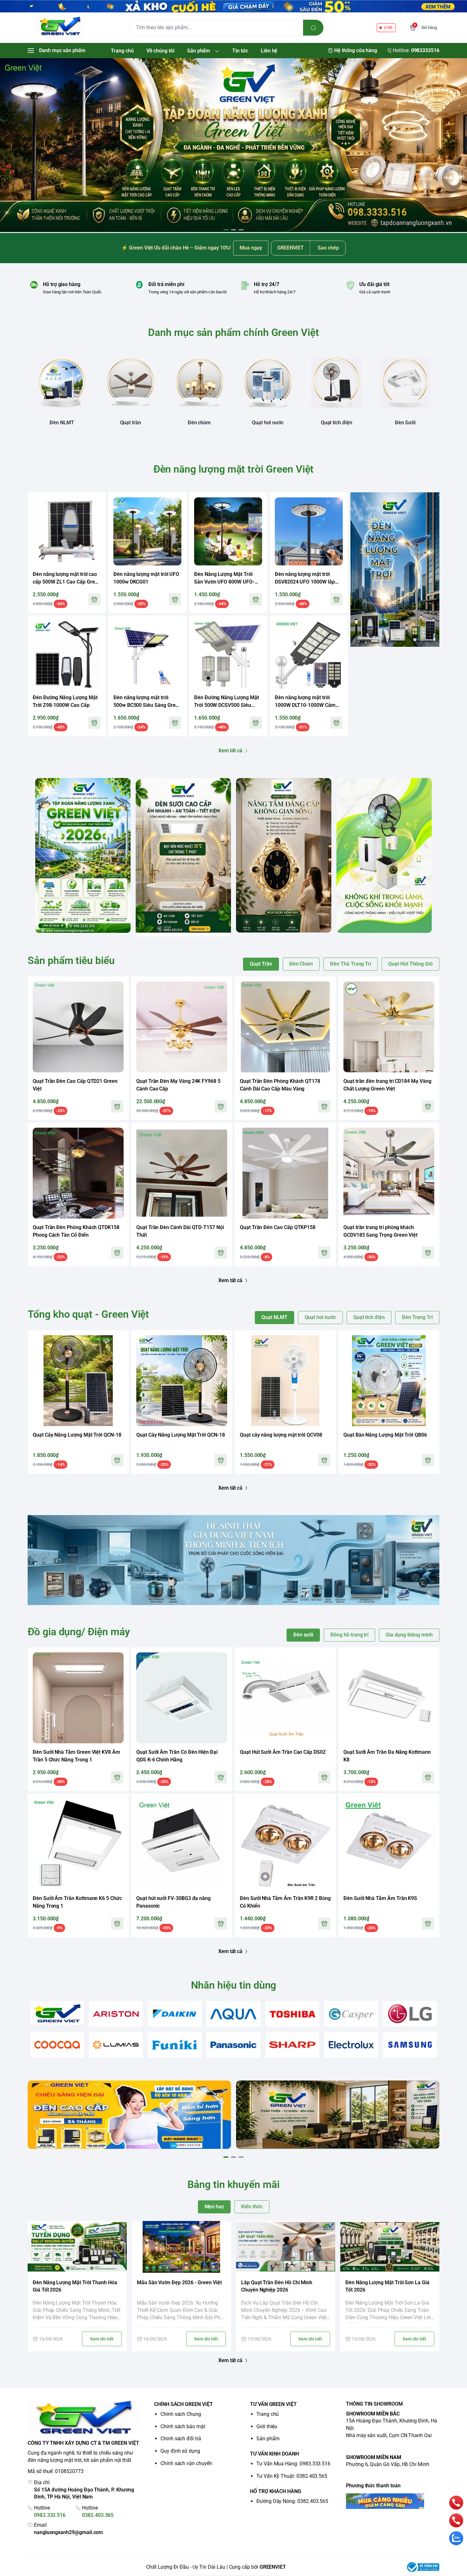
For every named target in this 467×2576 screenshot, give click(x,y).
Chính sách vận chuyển (186, 2463)
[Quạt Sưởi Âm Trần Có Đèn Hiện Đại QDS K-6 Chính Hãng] (182, 1698)
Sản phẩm (268, 2439)
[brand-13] (351, 2045)
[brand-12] (292, 2045)
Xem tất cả (230, 751)
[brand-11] (233, 2045)
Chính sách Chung (181, 2414)
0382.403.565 (98, 2515)
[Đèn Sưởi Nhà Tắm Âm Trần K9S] (389, 1844)
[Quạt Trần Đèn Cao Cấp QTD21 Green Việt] (78, 1027)
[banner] (83, 855)
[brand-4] (233, 2014)
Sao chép (328, 248)
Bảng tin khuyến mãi (233, 2184)
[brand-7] (410, 2014)
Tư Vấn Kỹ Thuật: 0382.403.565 (292, 2476)
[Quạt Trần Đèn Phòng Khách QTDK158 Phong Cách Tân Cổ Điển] (78, 1173)
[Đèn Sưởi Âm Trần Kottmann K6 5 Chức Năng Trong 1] (78, 1844)
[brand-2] (116, 2014)
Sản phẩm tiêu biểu (71, 960)
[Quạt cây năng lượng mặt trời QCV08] (285, 1381)
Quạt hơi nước (320, 1317)
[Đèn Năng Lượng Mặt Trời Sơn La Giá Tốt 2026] (390, 2247)
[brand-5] (292, 2014)
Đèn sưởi (303, 1635)
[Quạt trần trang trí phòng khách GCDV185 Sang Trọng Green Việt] (389, 1173)
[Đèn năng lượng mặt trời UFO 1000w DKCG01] (147, 531)
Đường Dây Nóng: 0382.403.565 (292, 2501)
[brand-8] (57, 2045)
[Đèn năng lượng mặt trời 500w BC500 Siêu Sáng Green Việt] (147, 655)
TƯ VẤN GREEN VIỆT (273, 2404)
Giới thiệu (267, 2426)
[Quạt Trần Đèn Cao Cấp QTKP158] (285, 1173)
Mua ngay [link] (251, 248)
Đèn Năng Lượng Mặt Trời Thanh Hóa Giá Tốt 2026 (75, 2286)
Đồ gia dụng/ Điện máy (79, 1632)
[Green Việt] (60, 28)
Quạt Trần (261, 964)
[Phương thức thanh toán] (393, 2501)
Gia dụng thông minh (409, 1635)
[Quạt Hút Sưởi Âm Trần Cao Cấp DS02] (285, 1698)
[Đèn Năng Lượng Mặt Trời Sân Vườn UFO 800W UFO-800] (228, 531)
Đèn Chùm (301, 964)
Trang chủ (267, 2414)
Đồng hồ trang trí (349, 1635)
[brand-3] (175, 2014)
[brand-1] (57, 2013)
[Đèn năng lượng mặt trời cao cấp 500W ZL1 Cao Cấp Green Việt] (67, 531)
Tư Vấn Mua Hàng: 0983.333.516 (293, 2464)
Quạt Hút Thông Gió (410, 964)
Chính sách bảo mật (183, 2426)
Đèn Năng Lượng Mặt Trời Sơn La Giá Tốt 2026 (387, 2286)
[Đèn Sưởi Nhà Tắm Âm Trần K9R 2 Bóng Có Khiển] (285, 1844)
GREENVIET (273, 2567)
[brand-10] (175, 2045)
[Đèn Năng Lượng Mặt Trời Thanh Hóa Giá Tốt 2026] (77, 2247)
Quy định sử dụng (180, 2451)
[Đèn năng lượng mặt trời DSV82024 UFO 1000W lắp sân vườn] (309, 531)
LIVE (388, 27)
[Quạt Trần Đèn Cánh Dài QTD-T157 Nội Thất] (182, 1173)
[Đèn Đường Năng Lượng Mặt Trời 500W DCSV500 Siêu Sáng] (228, 655)
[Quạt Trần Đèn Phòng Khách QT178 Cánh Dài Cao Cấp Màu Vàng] (285, 1027)
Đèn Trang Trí (417, 1317)
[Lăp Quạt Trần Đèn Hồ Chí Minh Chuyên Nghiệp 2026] (286, 2247)
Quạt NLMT (274, 1317)
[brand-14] (410, 2045)
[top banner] (233, 6)
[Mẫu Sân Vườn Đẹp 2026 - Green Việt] (181, 2247)
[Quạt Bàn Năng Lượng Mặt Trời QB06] (389, 1381)
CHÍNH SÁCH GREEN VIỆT (183, 2404)
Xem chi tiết (102, 2339)
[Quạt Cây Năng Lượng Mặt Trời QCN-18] (78, 1381)
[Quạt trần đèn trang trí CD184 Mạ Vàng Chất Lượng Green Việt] (389, 1027)
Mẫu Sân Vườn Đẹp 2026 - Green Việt (179, 2282)
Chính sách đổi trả (181, 2439)
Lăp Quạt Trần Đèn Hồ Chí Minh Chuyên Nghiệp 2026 (277, 2286)
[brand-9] (116, 2045)
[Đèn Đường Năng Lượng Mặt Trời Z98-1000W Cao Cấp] (67, 655)
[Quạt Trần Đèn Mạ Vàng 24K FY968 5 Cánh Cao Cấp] (182, 1027)
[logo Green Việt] (85, 2418)
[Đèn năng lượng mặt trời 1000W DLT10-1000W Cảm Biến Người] (309, 655)
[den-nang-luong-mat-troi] (233, 145)
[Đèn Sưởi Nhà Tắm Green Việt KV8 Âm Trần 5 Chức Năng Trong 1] (78, 1698)
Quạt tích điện (369, 1317)
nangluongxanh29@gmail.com (68, 2532)
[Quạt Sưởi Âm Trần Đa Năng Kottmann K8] (389, 1698)
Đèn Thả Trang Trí (351, 964)
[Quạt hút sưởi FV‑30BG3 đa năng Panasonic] (182, 1844)
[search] (313, 28)
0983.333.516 (50, 2515)
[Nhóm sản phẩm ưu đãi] (395, 569)
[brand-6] (351, 2014)
